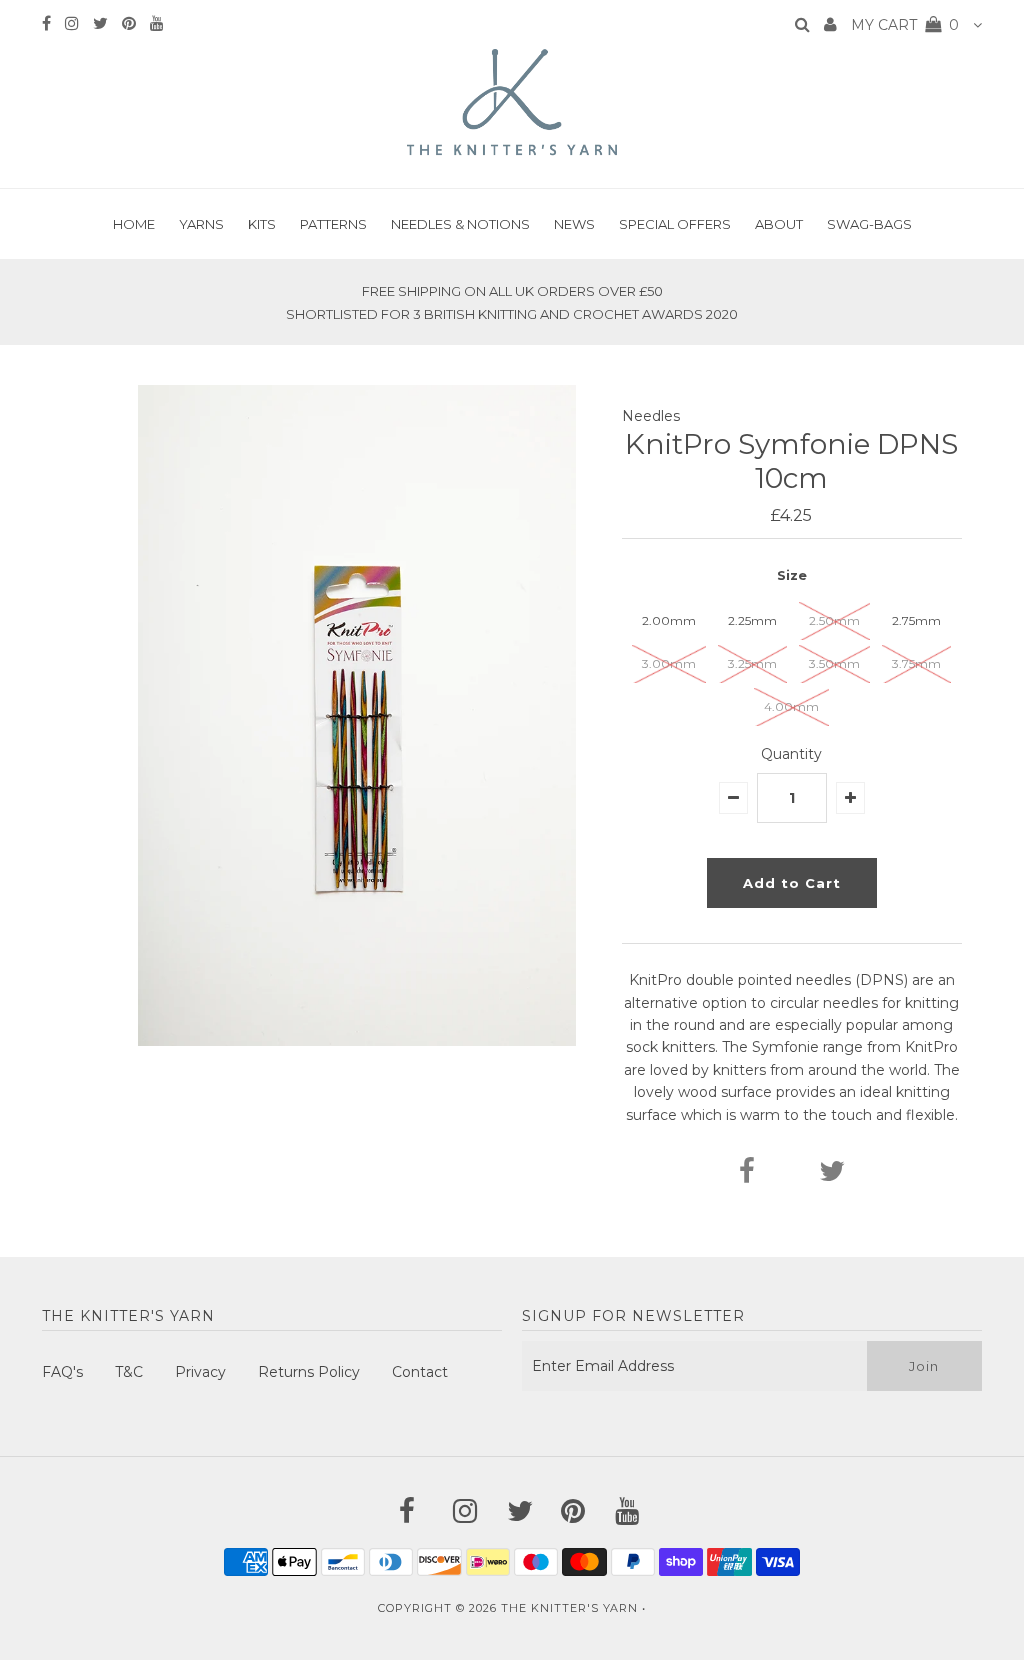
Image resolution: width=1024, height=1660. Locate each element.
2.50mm (834, 620)
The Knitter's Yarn (569, 1608)
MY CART (905, 25)
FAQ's (62, 1372)
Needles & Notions (460, 224)
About (779, 224)
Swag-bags (869, 224)
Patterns (333, 224)
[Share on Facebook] (747, 1176)
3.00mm (669, 663)
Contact (420, 1372)
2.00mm (669, 620)
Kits (262, 224)
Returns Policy (309, 1372)
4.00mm (791, 706)
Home (134, 224)
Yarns (201, 224)
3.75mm (916, 663)
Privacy (200, 1372)
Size (792, 575)
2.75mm (916, 620)
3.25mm (752, 663)
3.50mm (834, 663)
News (574, 224)
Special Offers (675, 224)
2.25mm (752, 620)
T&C (129, 1372)
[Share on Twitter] (832, 1176)
